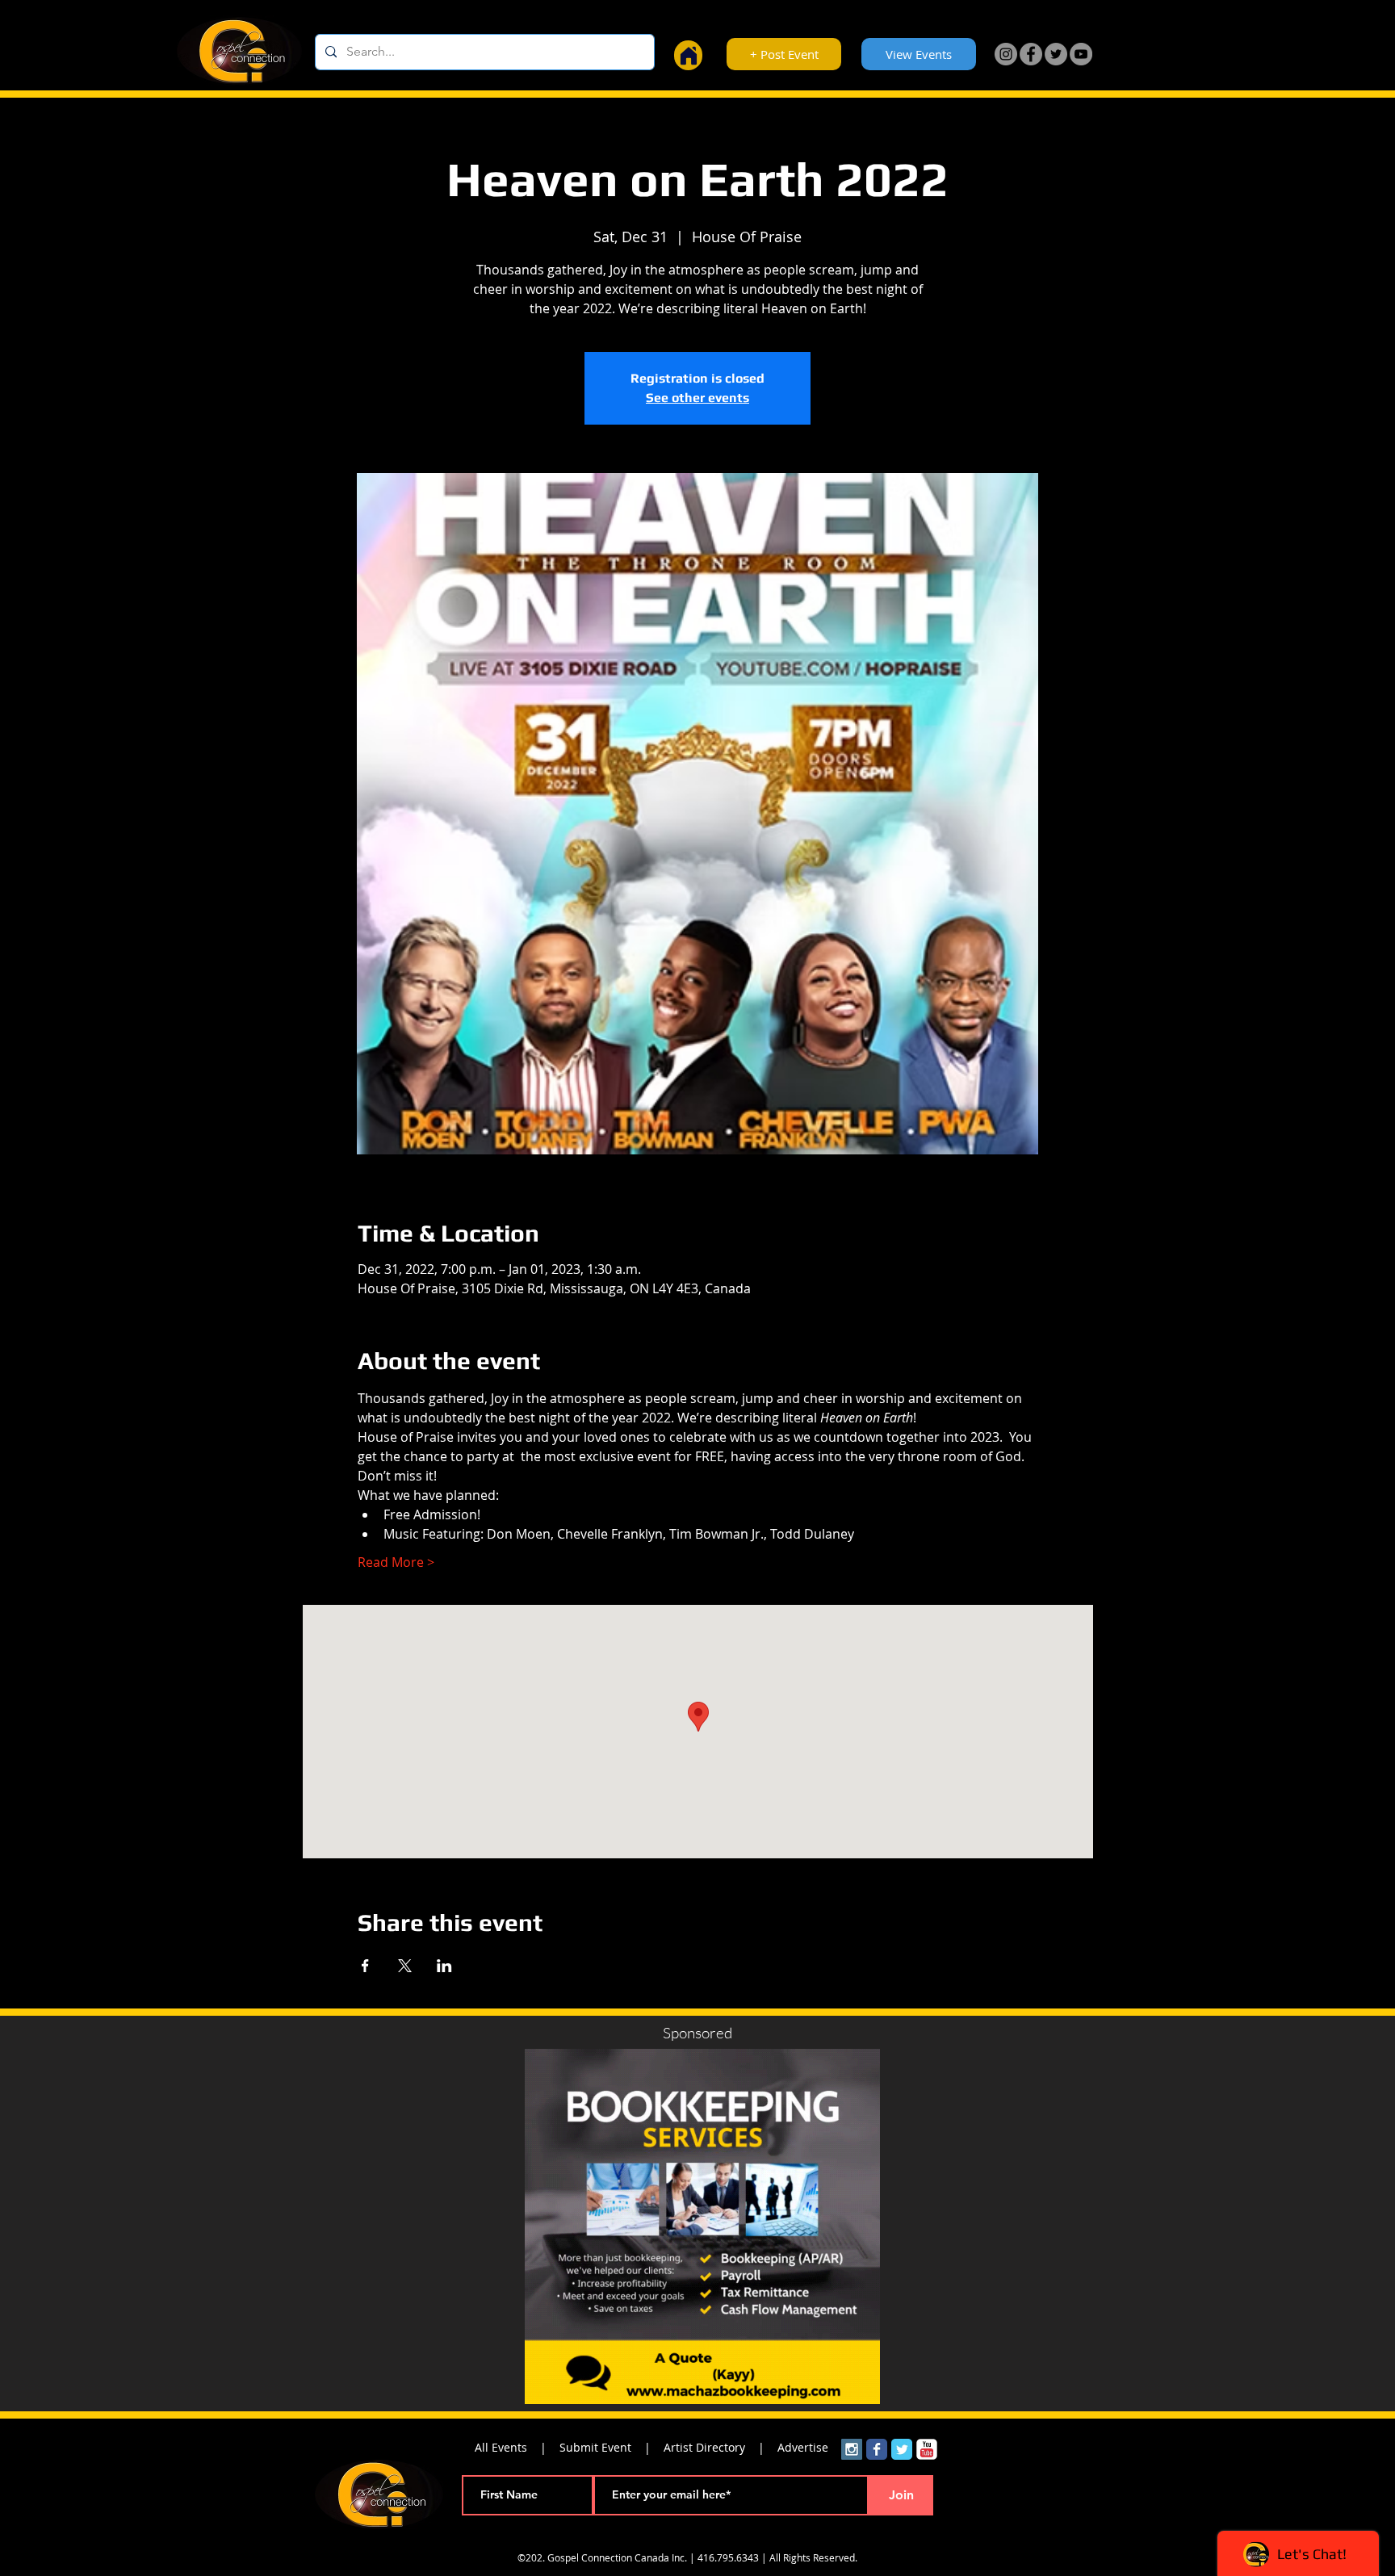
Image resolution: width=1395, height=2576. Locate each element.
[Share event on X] (405, 1966)
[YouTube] (1081, 54)
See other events (697, 398)
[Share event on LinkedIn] (444, 1966)
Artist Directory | (721, 2447)
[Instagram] (1006, 54)
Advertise (803, 2447)
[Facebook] (1031, 54)
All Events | (517, 2447)
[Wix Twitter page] (902, 2449)
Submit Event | (612, 2447)
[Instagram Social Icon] (852, 2449)
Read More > (396, 1562)
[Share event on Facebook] (365, 1966)
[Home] (688, 55)
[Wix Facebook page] (877, 2449)
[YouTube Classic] (927, 2449)
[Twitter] (1056, 54)
